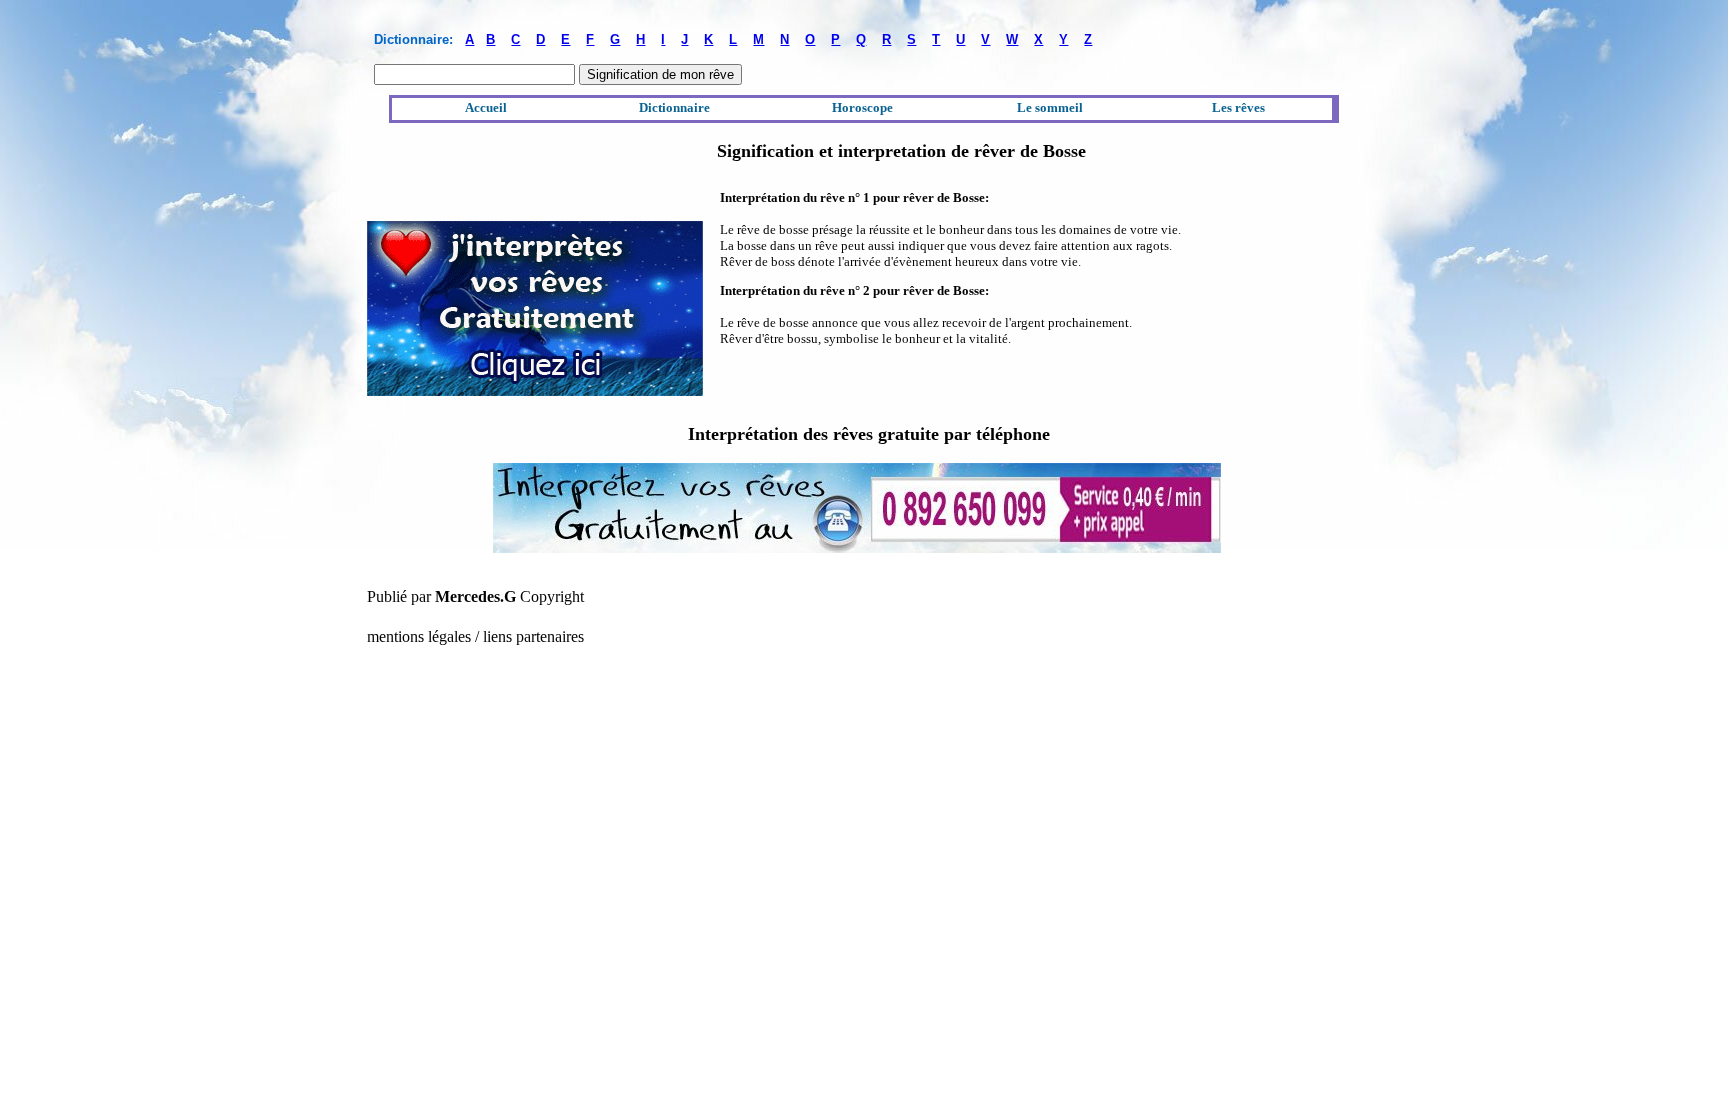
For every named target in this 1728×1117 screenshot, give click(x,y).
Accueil (486, 107)
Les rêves (1238, 107)
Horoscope (862, 107)
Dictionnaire (674, 107)
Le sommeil (1050, 107)
